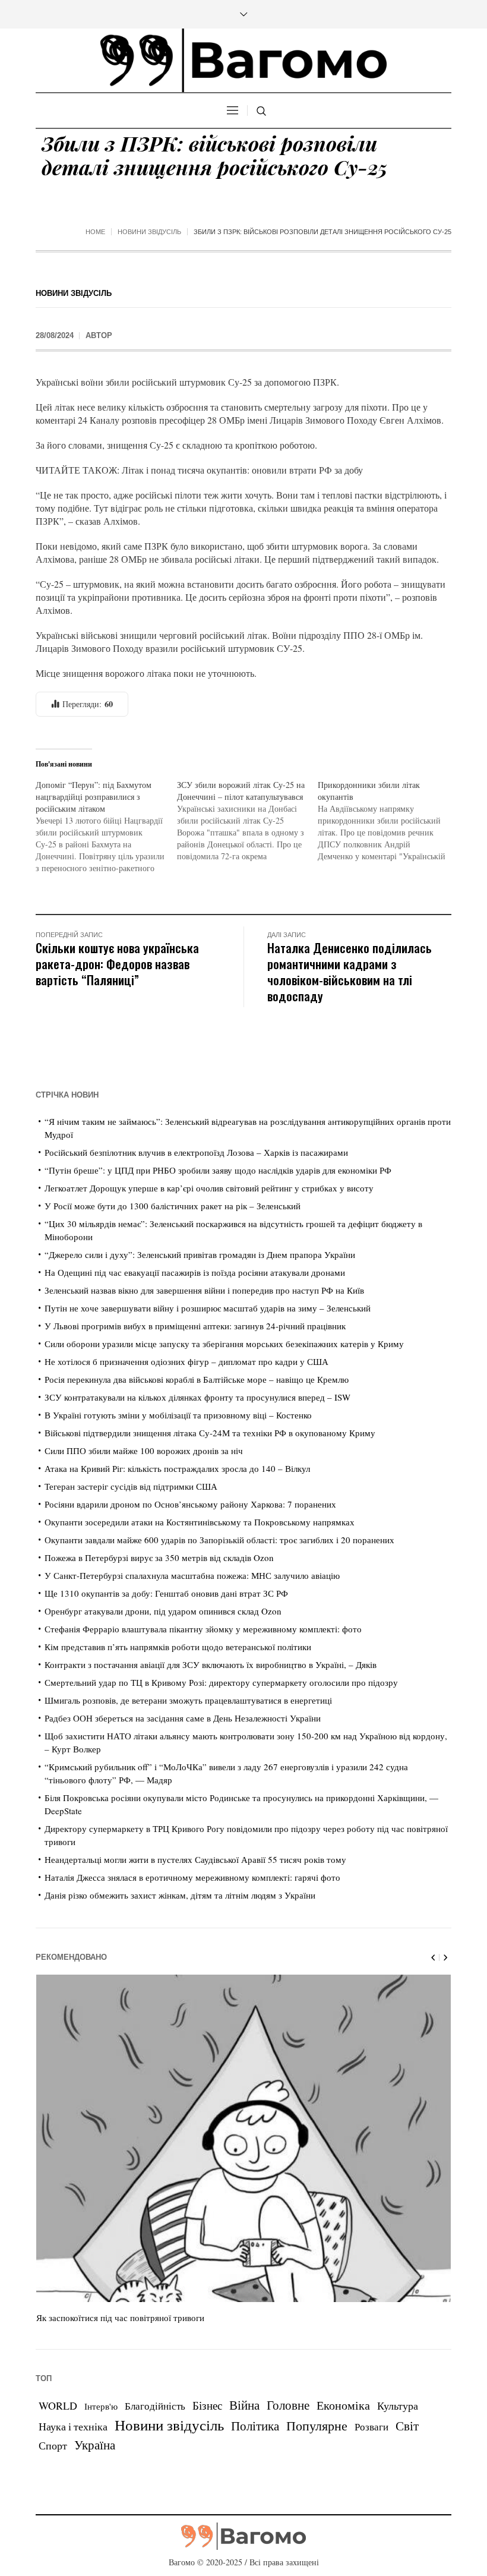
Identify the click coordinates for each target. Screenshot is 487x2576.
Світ (407, 2426)
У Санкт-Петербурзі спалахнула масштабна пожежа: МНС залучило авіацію (192, 1575)
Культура (398, 2405)
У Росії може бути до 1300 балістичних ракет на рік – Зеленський (173, 1206)
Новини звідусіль (149, 232)
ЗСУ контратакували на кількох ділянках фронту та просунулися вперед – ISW (197, 1397)
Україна (95, 2444)
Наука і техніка (73, 2426)
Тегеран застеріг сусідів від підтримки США (131, 1486)
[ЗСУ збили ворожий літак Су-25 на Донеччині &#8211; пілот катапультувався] (248, 821)
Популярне (317, 2425)
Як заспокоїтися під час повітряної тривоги (120, 2318)
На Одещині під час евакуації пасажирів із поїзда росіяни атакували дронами (195, 1272)
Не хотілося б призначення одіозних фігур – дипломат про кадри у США (186, 1361)
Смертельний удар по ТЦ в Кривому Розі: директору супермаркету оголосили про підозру (221, 1682)
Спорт (53, 2445)
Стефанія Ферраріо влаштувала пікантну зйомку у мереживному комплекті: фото (203, 1629)
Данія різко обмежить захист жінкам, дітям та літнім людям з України (180, 1895)
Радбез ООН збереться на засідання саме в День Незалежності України (183, 1718)
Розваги (371, 2427)
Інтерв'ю (101, 2406)
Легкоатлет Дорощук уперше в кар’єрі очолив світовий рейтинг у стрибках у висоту (209, 1188)
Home (95, 232)
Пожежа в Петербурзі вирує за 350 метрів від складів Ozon (159, 1557)
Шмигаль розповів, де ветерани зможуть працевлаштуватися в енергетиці (188, 1700)
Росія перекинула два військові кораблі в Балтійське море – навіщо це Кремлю (197, 1379)
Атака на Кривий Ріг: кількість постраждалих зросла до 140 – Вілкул (177, 1468)
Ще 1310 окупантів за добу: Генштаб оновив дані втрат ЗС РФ (166, 1593)
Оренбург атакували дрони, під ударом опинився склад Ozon (163, 1611)
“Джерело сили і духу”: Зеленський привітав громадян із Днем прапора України (200, 1254)
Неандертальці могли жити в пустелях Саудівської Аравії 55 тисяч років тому (195, 1859)
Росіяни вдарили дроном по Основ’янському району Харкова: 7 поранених (190, 1504)
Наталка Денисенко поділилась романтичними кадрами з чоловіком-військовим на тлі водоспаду (350, 972)
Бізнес (207, 2405)
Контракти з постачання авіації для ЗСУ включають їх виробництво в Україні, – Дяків (211, 1664)
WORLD (58, 2405)
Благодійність (155, 2406)
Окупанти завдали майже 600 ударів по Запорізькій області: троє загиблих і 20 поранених (219, 1540)
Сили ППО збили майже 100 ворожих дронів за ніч (144, 1451)
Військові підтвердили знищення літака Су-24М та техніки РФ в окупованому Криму (210, 1433)
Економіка (343, 2405)
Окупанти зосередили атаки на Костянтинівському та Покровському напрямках (200, 1522)
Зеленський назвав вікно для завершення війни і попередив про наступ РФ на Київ (204, 1290)
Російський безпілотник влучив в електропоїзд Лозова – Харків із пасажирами (196, 1152)
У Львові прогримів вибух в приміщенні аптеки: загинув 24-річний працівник (195, 1326)
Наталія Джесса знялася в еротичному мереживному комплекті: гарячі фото (192, 1877)
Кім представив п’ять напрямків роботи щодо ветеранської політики (178, 1647)
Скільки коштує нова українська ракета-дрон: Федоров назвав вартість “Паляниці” (117, 964)
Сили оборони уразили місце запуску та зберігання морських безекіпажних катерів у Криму (224, 1344)
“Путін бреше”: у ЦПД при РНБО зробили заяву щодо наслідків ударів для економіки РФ (218, 1170)
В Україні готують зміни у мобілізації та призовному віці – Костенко (178, 1415)
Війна (244, 2405)
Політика (255, 2426)
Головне (288, 2405)
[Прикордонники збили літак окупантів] (388, 821)
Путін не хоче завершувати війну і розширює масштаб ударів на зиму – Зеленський (208, 1308)
